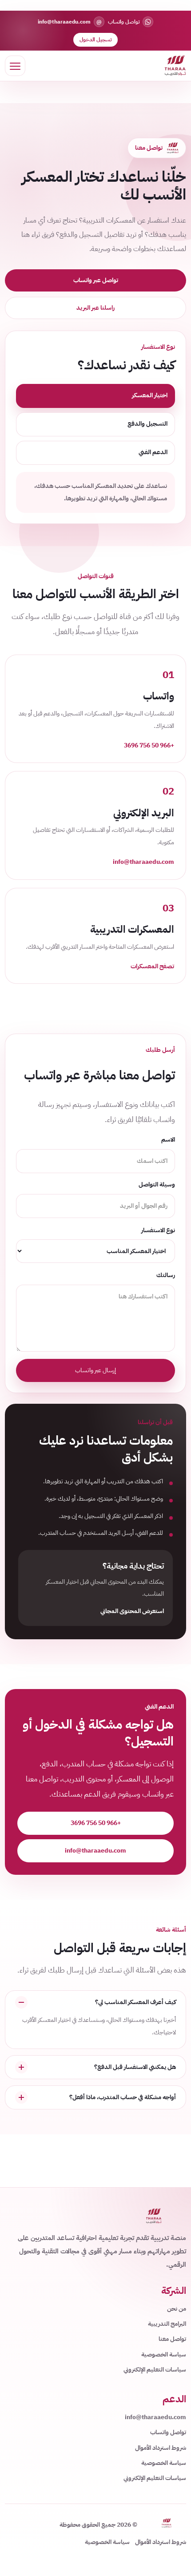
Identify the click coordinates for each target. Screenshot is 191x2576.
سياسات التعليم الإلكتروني (155, 2370)
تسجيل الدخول (95, 40)
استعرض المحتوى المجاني (132, 1611)
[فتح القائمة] (15, 66)
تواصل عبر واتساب (96, 280)
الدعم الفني (153, 452)
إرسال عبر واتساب (95, 1370)
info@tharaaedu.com (95, 1851)
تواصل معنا (172, 2339)
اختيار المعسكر (150, 395)
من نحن (177, 2309)
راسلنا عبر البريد (95, 308)
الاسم (168, 1140)
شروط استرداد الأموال (161, 2448)
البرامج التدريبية (167, 2324)
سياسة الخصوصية (164, 2354)
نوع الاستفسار (158, 1230)
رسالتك (166, 1275)
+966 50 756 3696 (96, 1823)
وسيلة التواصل (157, 1184)
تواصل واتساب (168, 2432)
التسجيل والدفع (147, 424)
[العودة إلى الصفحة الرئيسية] (175, 66)
